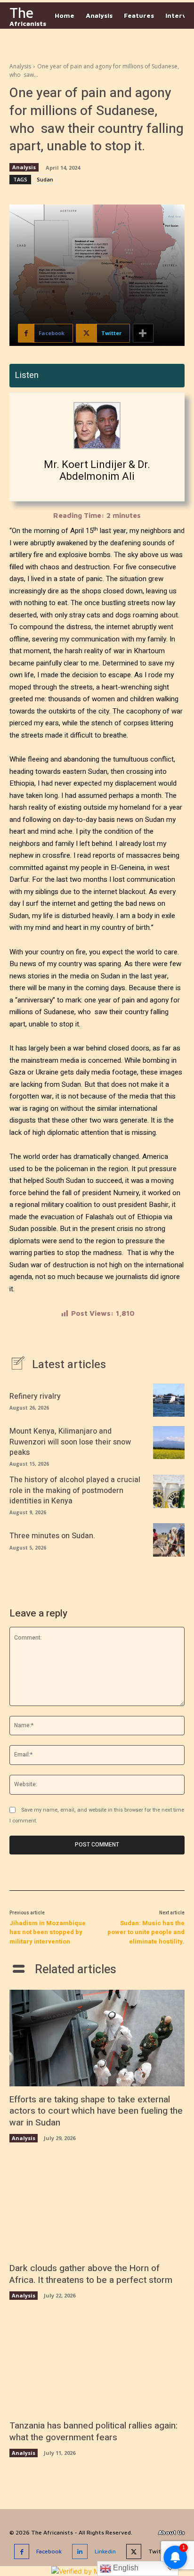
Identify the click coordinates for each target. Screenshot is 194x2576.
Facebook (49, 2551)
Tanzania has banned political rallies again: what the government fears (93, 2432)
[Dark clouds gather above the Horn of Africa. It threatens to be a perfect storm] (97, 2207)
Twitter (159, 2551)
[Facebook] (22, 2552)
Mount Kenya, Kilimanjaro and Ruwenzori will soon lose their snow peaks (70, 1442)
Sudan (45, 179)
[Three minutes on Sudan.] (169, 1540)
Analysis (20, 66)
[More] (143, 333)
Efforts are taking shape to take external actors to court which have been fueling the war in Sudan (96, 2111)
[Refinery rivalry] (169, 1400)
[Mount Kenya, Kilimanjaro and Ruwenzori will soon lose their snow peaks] (169, 1443)
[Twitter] (134, 2552)
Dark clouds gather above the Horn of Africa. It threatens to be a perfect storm (91, 2274)
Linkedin (105, 2551)
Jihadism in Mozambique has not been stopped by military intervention (48, 1932)
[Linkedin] (80, 2552)
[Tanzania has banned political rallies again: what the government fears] (97, 2365)
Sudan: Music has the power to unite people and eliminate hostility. (146, 1932)
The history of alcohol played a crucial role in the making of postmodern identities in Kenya (75, 1490)
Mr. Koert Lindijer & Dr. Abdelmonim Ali (97, 470)
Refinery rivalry (35, 1396)
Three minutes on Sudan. (52, 1536)
